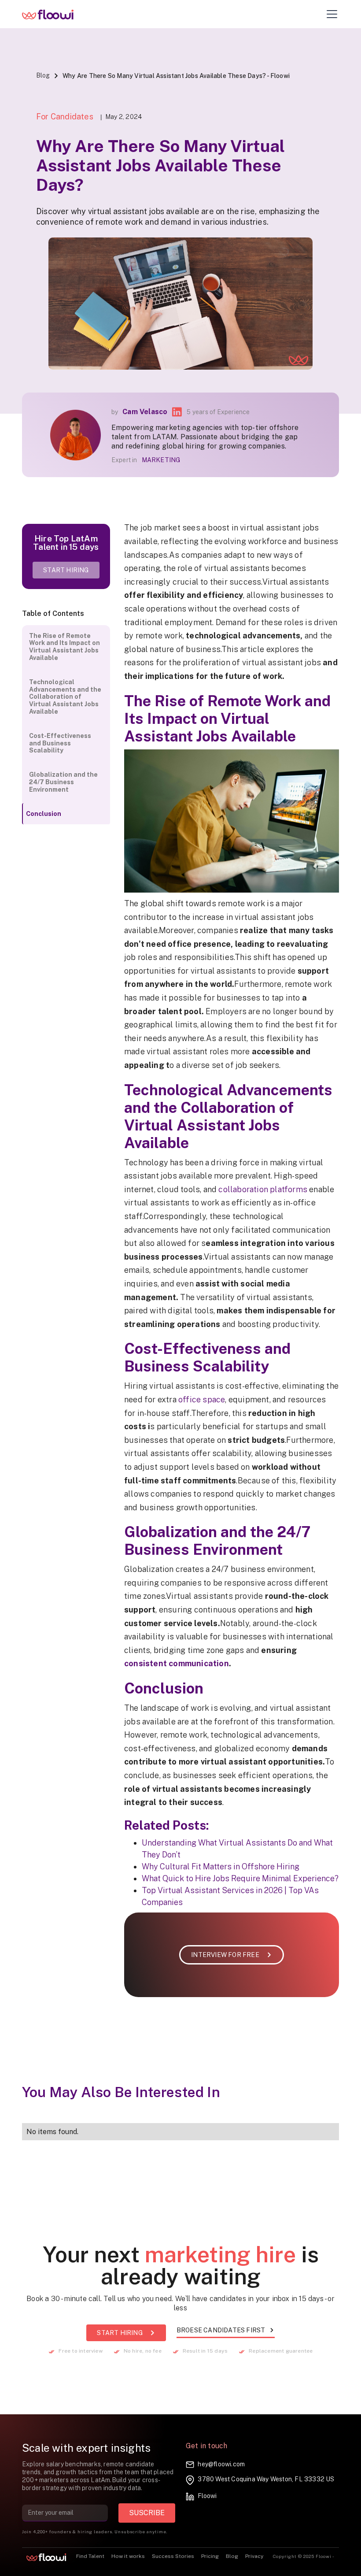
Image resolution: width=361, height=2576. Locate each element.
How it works (128, 2556)
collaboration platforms (263, 1189)
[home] (54, 14)
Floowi (207, 2496)
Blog (43, 75)
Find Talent (90, 2556)
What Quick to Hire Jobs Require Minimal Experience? (240, 1878)
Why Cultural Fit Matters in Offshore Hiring (221, 1866)
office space (202, 1399)
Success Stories (173, 2556)
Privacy (254, 2556)
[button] (330, 14)
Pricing (210, 2556)
